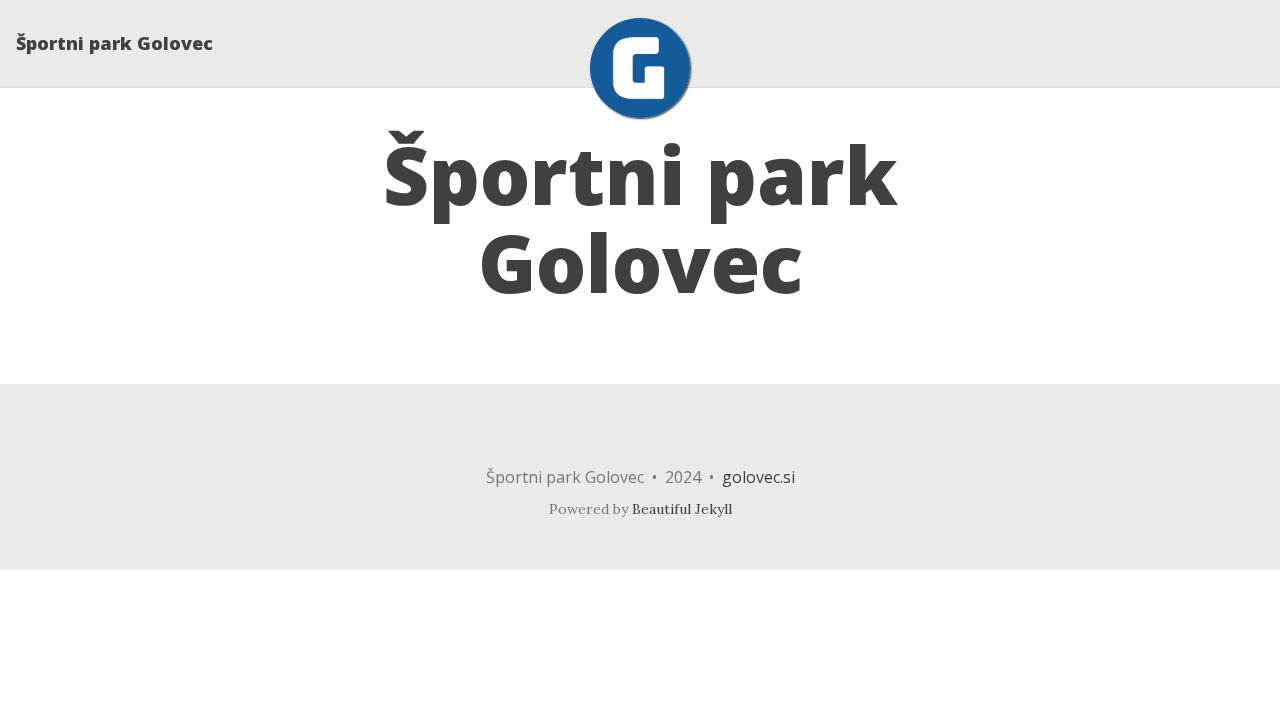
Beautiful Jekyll (682, 509)
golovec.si (758, 477)
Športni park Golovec (114, 43)
